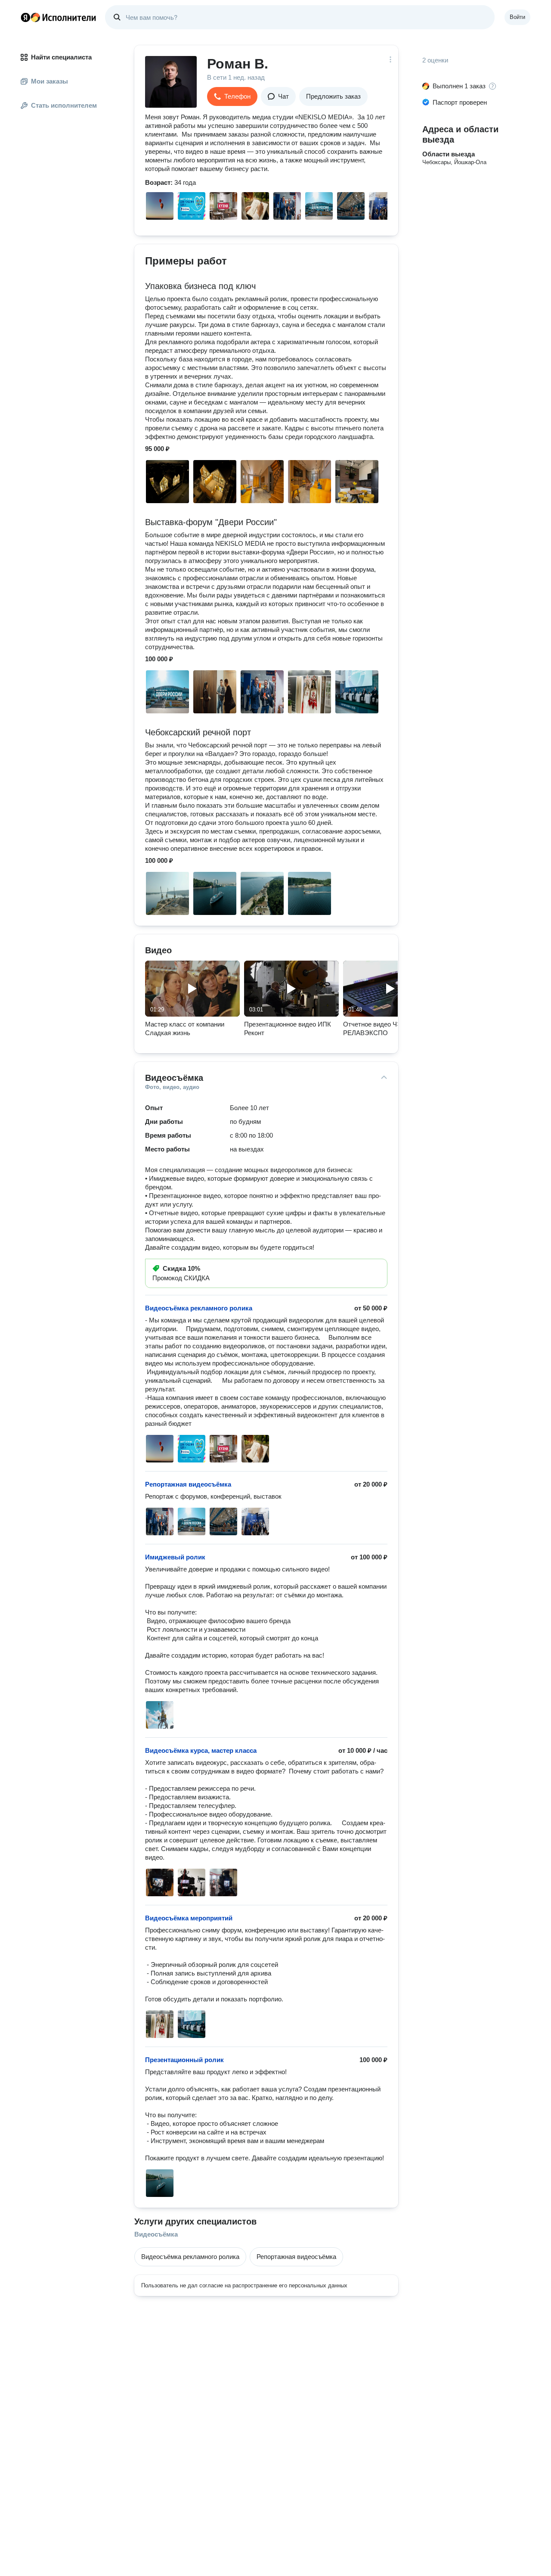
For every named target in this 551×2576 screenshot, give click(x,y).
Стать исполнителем (64, 105)
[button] (232, 96)
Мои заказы (50, 81)
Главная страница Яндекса (25, 17)
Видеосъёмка (156, 2234)
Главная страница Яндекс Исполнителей (59, 17)
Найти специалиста (61, 57)
